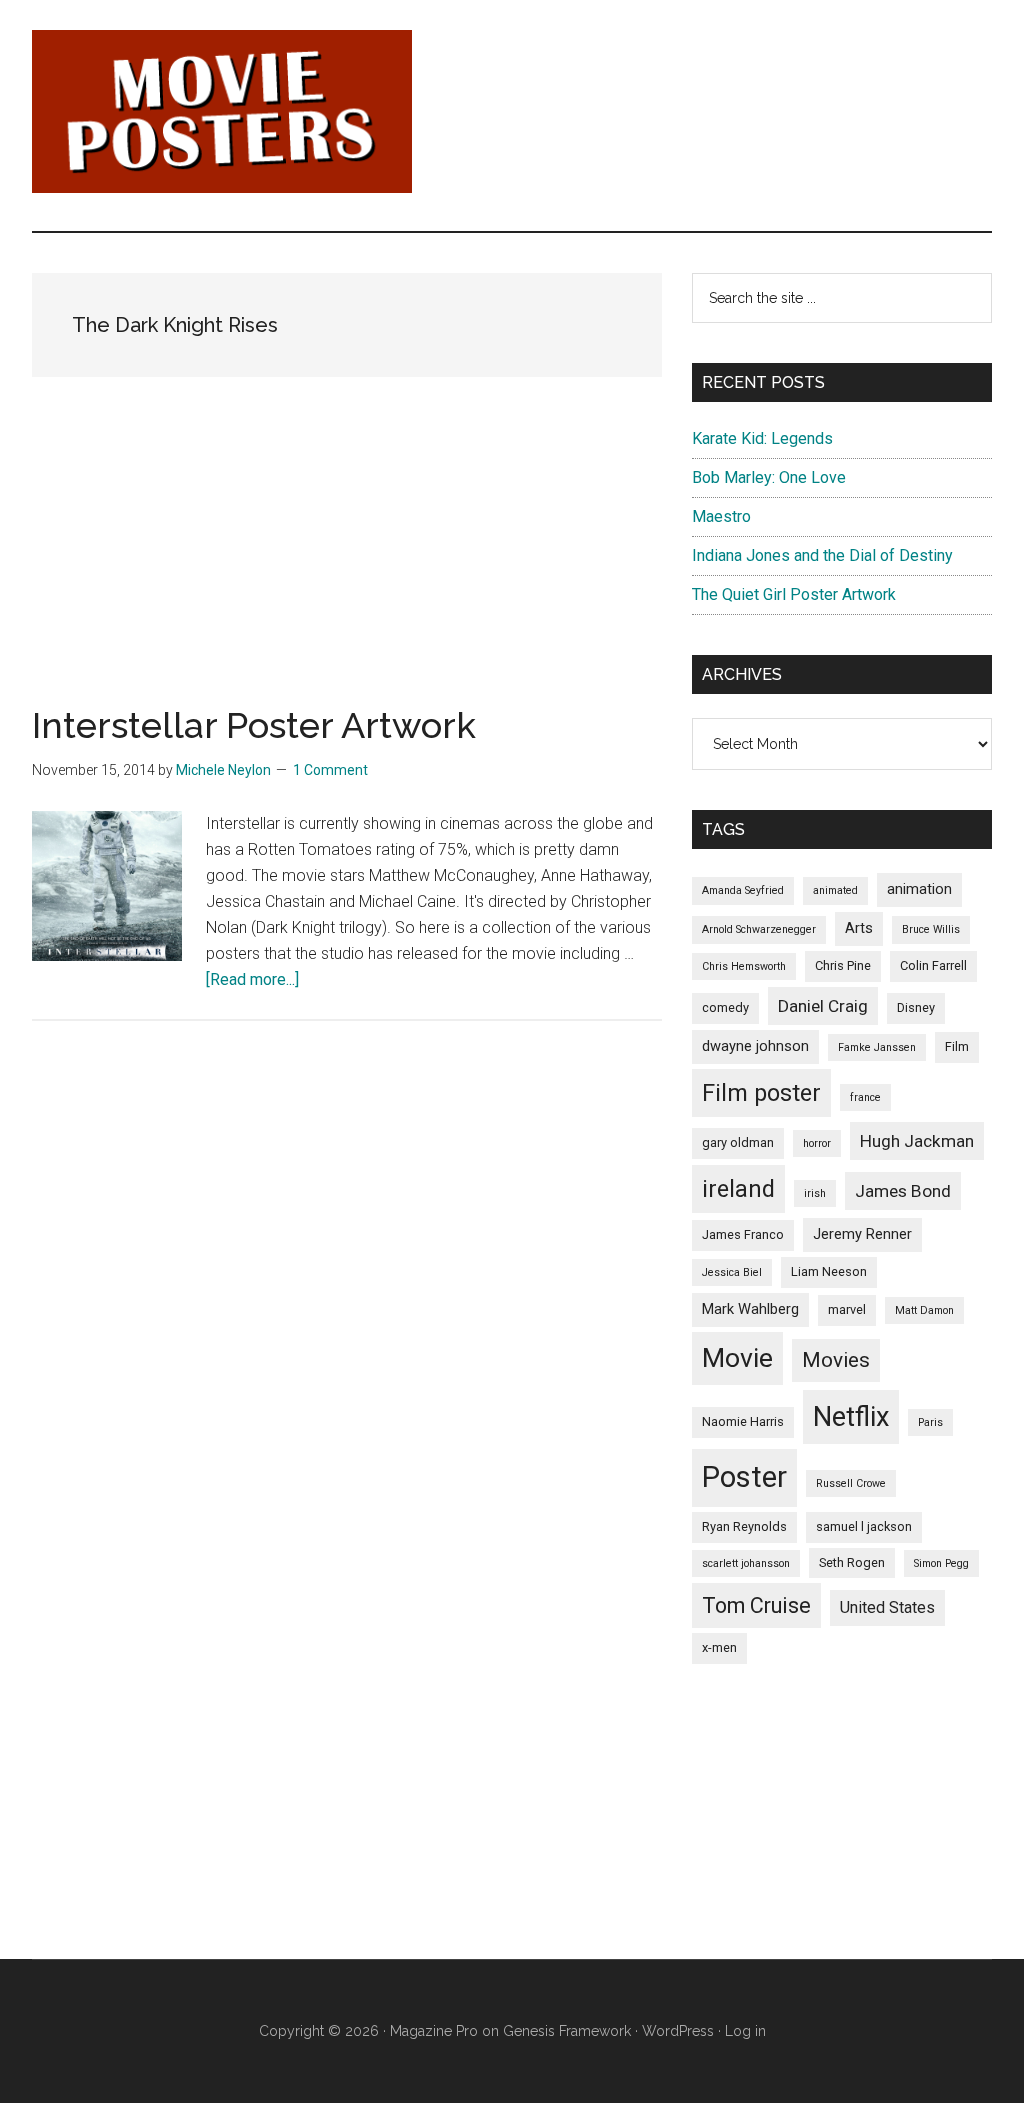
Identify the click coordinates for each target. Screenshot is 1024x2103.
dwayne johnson (755, 1046)
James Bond (903, 1191)
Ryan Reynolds (744, 1526)
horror (817, 1143)
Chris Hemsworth (744, 966)
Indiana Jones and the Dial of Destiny (822, 555)
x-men (719, 1647)
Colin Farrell (933, 965)
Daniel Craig (823, 1006)
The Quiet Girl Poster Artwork (794, 594)
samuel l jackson (864, 1526)
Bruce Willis (931, 929)
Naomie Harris (743, 1421)
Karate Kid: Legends (762, 438)
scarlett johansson (746, 1563)
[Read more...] (252, 979)
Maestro (721, 516)
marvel (847, 1309)
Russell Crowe (851, 1483)
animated (835, 890)
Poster (744, 1477)
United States (887, 1607)
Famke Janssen (877, 1047)
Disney (916, 1007)
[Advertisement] (347, 567)
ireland (738, 1189)
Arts (859, 928)
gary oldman (738, 1142)
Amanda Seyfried (743, 890)
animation (919, 889)
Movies (836, 1360)
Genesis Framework (567, 2031)
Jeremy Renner (862, 1234)
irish (815, 1193)
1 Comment (330, 770)
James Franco (743, 1234)
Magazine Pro (434, 2031)
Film (957, 1046)
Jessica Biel (732, 1272)
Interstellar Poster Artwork (254, 725)
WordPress (678, 2031)
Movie (737, 1358)
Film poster (761, 1093)
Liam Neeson (829, 1271)
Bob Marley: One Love (769, 477)
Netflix (851, 1417)
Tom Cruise (756, 1605)
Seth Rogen (852, 1562)
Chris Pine (843, 965)
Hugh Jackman (917, 1141)
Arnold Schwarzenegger (759, 929)
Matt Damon (924, 1310)
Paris (930, 1422)
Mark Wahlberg (750, 1309)
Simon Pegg (941, 1563)
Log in (745, 2031)
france (865, 1097)
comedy (725, 1007)
